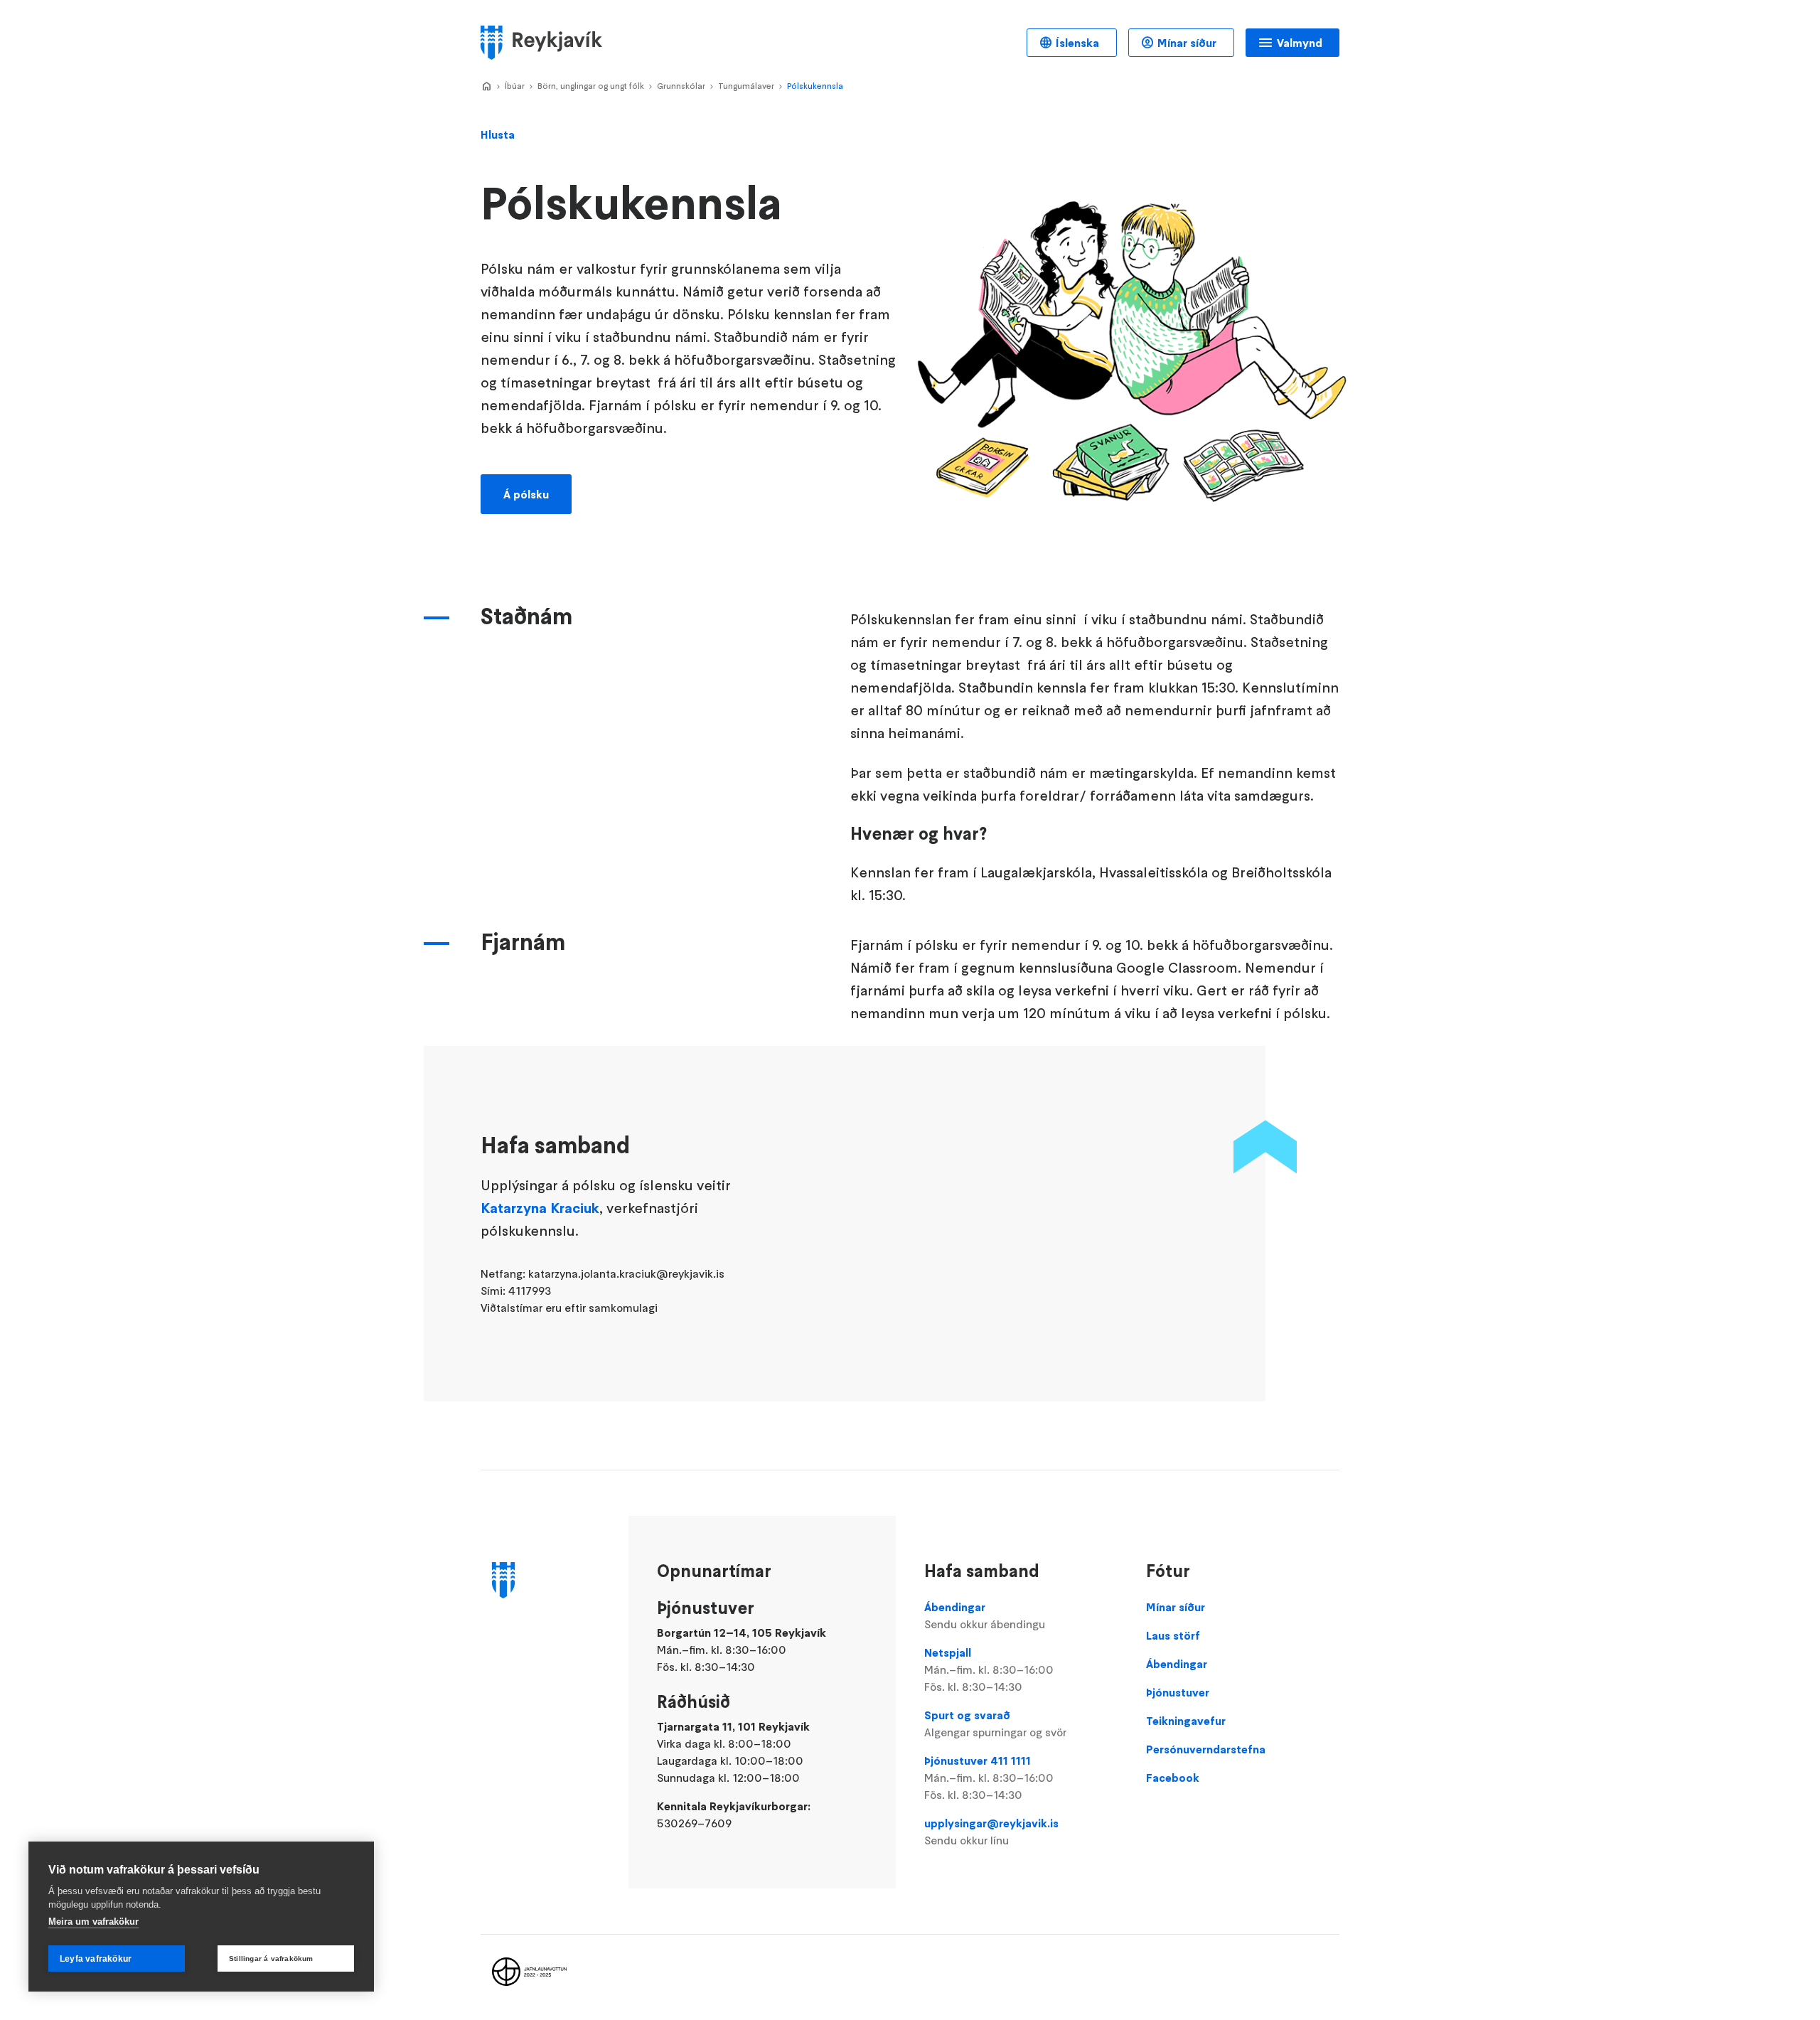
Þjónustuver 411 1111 (989, 1778)
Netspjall (989, 1669)
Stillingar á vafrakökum (271, 1958)
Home (486, 87)
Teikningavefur (1186, 1721)
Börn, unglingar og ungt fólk (591, 86)
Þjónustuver (1178, 1692)
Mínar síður (1187, 43)
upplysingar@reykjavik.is (991, 1832)
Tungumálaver (746, 86)
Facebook (1173, 1778)
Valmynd (1300, 43)
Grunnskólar (681, 86)
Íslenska (1077, 43)
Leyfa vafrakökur (96, 1959)
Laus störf (1173, 1635)
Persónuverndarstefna (1206, 1749)
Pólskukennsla (815, 86)
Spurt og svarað (995, 1724)
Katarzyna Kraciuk (540, 1208)
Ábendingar (985, 1615)
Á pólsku (526, 494)
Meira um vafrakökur (93, 1922)
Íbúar (515, 86)
